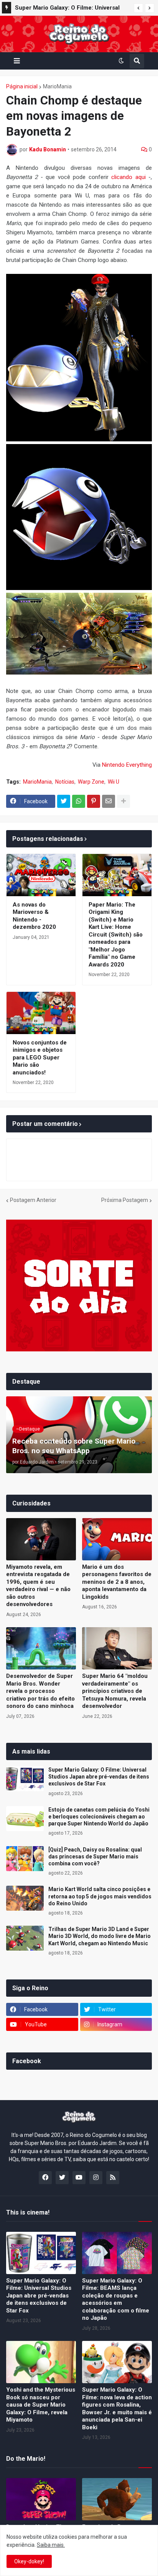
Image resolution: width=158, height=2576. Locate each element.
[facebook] (45, 2178)
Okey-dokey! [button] (29, 2561)
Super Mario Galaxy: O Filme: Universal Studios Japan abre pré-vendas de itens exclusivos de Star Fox (99, 1777)
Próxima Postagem (125, 1200)
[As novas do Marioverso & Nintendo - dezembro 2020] (41, 875)
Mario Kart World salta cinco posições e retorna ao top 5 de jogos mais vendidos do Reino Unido (100, 1896)
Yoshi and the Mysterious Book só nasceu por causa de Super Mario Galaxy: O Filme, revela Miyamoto (41, 2405)
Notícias (65, 782)
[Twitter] (64, 801)
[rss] (113, 2178)
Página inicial (22, 86)
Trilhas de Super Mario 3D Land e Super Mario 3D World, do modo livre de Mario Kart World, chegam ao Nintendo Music (100, 1936)
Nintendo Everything (127, 765)
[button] (138, 8)
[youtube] (79, 2178)
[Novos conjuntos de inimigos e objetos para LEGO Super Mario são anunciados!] (41, 1013)
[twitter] (62, 2178)
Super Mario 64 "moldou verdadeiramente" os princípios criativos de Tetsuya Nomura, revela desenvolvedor (115, 1691)
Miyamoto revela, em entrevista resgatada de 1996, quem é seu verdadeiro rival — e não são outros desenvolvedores (38, 1586)
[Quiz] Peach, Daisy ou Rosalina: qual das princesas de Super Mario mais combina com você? (95, 1857)
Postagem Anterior (33, 1200)
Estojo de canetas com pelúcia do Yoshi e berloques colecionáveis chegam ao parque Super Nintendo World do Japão (99, 1817)
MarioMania (57, 86)
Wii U (114, 782)
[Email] (109, 801)
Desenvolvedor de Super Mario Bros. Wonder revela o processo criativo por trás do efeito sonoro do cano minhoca (40, 1691)
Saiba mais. (51, 2545)
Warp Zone (91, 782)
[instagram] (96, 2178)
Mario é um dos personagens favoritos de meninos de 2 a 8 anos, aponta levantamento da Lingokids (117, 1582)
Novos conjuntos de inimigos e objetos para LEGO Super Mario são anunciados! (40, 1058)
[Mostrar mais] (123, 801)
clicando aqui (128, 177)
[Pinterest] (94, 801)
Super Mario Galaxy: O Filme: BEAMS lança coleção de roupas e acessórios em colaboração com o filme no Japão (116, 2299)
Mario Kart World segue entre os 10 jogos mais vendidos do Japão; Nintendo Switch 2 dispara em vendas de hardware (72, 9)
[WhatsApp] (79, 801)
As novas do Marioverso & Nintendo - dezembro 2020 (34, 916)
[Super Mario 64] (117, 1648)
